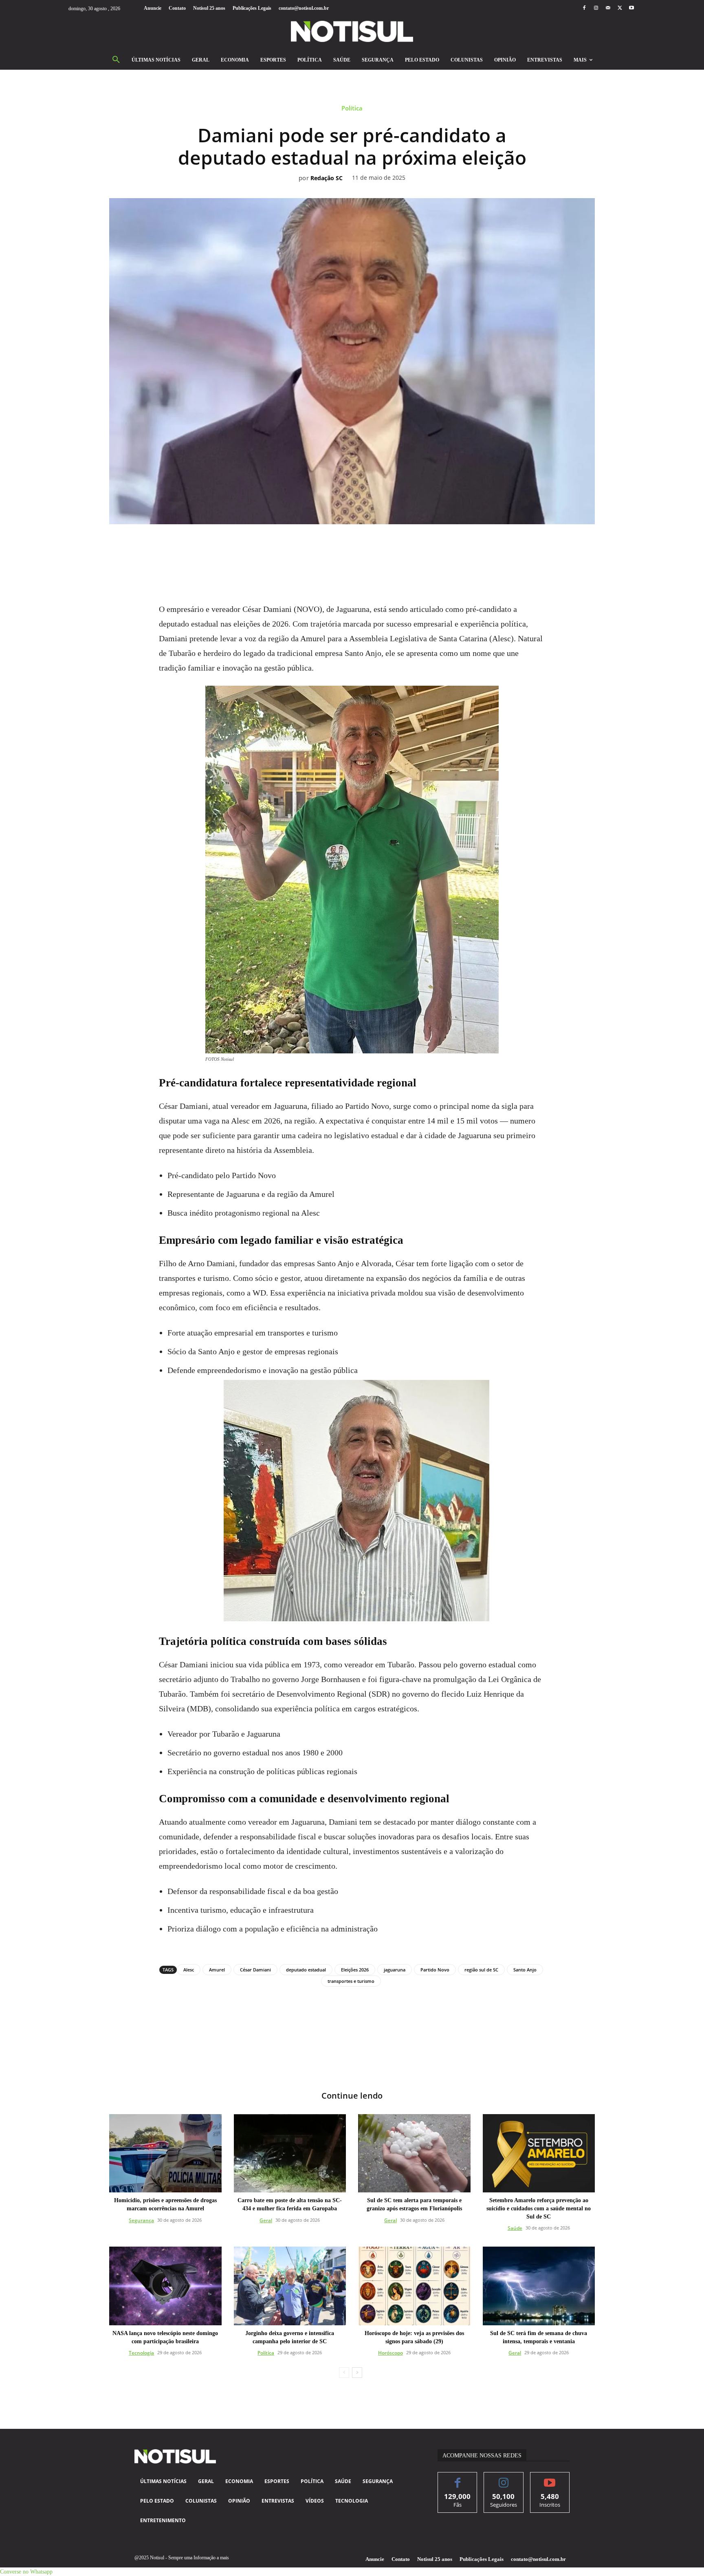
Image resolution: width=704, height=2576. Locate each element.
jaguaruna (395, 1970)
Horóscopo (390, 2353)
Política (352, 108)
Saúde (515, 2228)
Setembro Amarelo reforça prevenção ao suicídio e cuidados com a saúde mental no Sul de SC (539, 2208)
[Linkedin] (361, 547)
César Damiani (255, 1970)
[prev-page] (344, 2373)
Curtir (458, 2478)
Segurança (141, 2220)
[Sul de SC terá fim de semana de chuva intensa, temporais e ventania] (539, 2286)
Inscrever (550, 2478)
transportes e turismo (351, 1981)
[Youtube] (632, 8)
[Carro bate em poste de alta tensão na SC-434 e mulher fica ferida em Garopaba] (290, 2153)
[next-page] (357, 2373)
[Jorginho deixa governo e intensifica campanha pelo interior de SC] (290, 2286)
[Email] (380, 547)
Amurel (217, 1970)
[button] (116, 60)
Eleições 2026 (355, 1970)
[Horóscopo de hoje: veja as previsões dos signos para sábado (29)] (414, 2286)
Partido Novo (435, 1970)
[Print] (399, 547)
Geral (266, 2220)
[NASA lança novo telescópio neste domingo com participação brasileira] (165, 2286)
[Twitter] (620, 8)
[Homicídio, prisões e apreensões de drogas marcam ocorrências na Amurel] (165, 2153)
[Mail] (608, 8)
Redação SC (327, 178)
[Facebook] (584, 8)
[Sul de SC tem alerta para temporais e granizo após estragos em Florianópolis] (414, 2153)
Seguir (504, 2478)
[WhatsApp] (343, 547)
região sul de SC (481, 1970)
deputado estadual (306, 1970)
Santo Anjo (525, 1970)
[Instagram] (596, 8)
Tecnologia (141, 2353)
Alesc (189, 1970)
